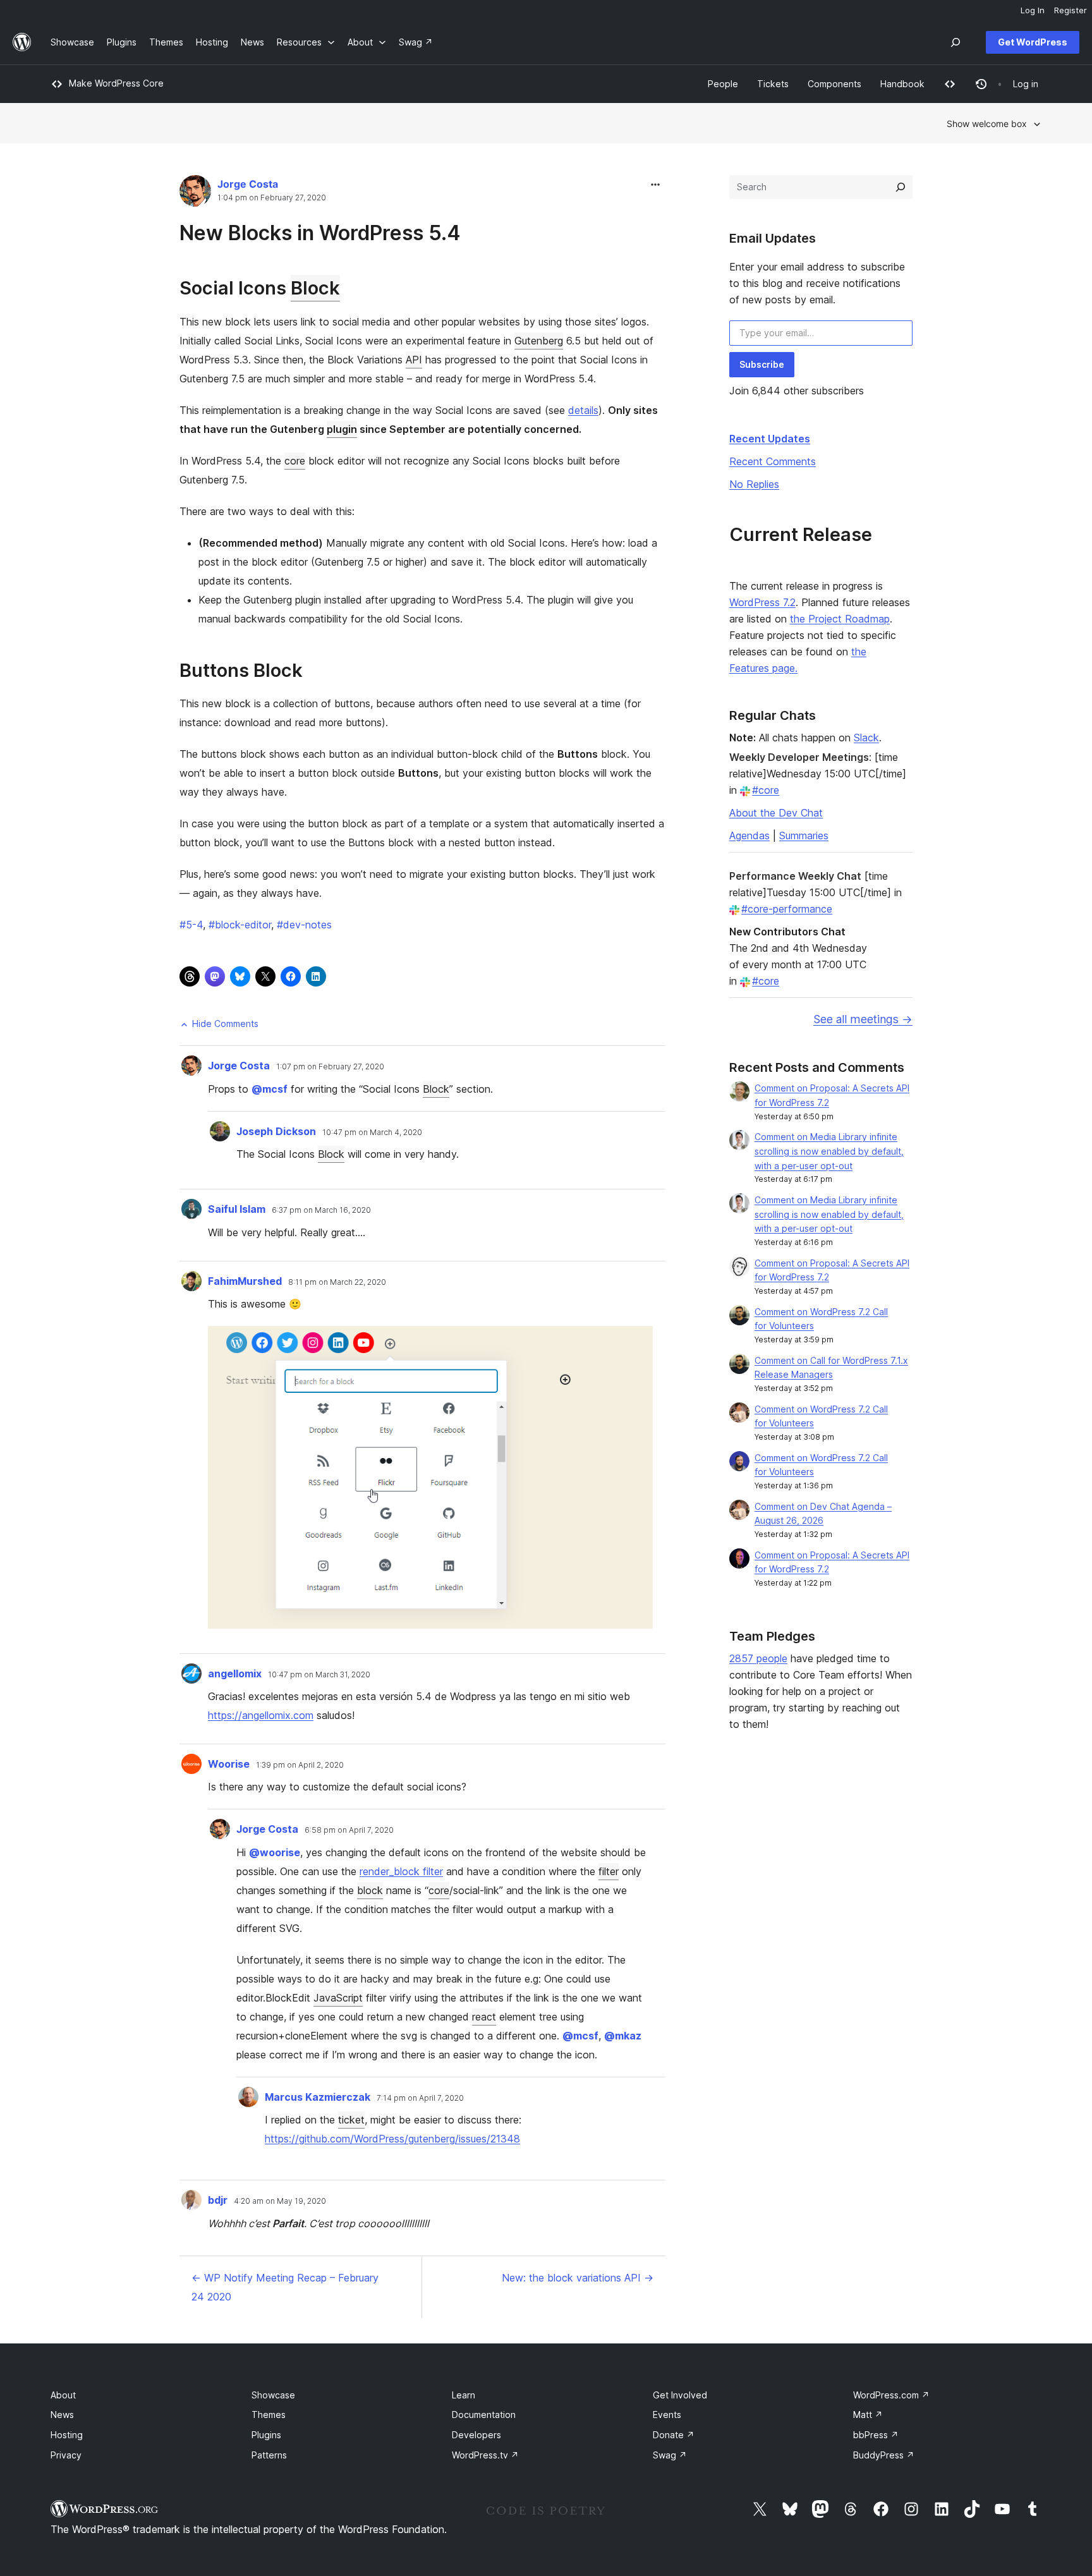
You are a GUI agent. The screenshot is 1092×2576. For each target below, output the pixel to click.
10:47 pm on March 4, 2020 (372, 1133)
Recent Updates (770, 439)
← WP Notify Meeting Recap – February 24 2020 (285, 2287)
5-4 (191, 925)
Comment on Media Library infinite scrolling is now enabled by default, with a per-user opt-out (829, 1151)
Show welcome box (987, 124)
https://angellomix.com (261, 1715)
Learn (464, 2395)
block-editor (240, 925)
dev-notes (304, 925)
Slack (866, 738)
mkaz (623, 2036)
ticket (351, 2120)
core (295, 461)
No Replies (754, 484)
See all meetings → (863, 1019)
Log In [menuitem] (1033, 10)
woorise (275, 1852)
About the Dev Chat (776, 813)
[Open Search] (955, 42)
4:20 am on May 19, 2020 (280, 2201)
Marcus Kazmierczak (318, 2097)
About (63, 2395)
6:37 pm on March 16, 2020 (321, 1210)
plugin (342, 429)
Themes (269, 2415)
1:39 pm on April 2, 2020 (300, 1765)
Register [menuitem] (1071, 10)
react (484, 2017)
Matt (868, 2415)
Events (667, 2415)
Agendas (749, 835)
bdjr (218, 2200)
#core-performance (787, 909)
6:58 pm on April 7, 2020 (349, 1830)
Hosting (67, 2435)
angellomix (235, 1674)
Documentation (484, 2415)
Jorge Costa (248, 184)
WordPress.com (891, 2395)
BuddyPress (884, 2455)
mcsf (270, 1089)
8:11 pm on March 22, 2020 (337, 1282)
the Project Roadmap (840, 619)
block (370, 1890)
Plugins (266, 2435)
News (62, 2415)
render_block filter (401, 1871)
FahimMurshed (245, 1281)
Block (315, 288)
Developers (476, 2435)
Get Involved (680, 2395)
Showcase (273, 2395)
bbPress (876, 2435)
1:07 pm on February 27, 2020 (330, 1067)
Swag (670, 2455)
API (414, 360)
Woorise (229, 1764)
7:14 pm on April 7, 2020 (420, 2098)
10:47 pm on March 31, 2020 (319, 1675)
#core (766, 790)
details (583, 410)
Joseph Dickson (276, 1131)
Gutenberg (539, 341)
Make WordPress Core (116, 83)
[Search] (901, 187)
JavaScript (338, 1998)
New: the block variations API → (578, 2278)
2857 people (758, 1658)
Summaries (804, 835)
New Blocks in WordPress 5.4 (320, 233)
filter (609, 1871)
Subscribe (762, 364)
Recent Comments (773, 461)
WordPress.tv (485, 2455)
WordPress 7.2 (762, 602)
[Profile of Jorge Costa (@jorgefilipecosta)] (195, 194)
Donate (674, 2435)
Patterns (269, 2455)
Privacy (66, 2455)
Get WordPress (1033, 42)
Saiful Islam (237, 1209)
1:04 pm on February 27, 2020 (272, 198)
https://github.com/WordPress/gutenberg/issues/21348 (392, 2139)
